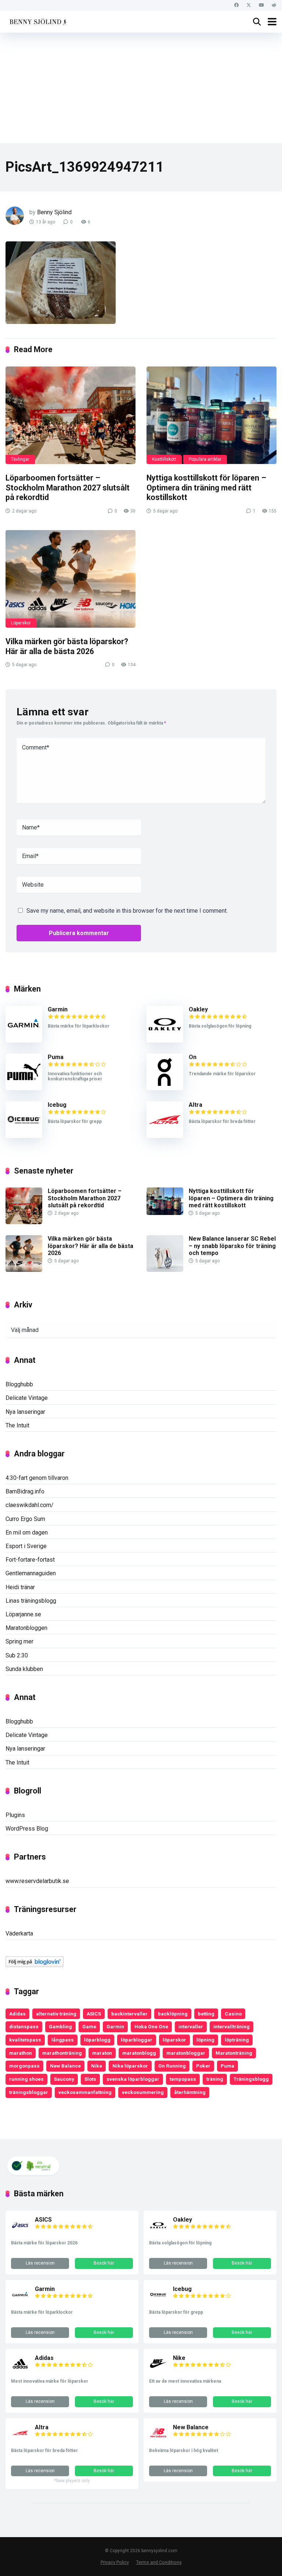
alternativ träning (56, 2014)
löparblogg (97, 2040)
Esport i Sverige (26, 1546)
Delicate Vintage (27, 1398)
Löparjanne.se (23, 1614)
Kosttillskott (164, 459)
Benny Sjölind (54, 212)
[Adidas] (20, 2371)
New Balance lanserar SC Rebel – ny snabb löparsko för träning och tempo (232, 1246)
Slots (90, 2079)
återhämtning (190, 2092)
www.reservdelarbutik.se (37, 1881)
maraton (102, 2053)
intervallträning (232, 2026)
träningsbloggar (29, 2092)
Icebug (57, 1105)
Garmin (58, 1009)
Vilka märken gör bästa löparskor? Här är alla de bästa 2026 (67, 646)
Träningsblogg (251, 2079)
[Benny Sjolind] (37, 21)
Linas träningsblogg (31, 1601)
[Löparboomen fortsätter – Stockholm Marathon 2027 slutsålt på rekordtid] (70, 415)
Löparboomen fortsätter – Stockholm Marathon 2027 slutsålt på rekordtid (68, 488)
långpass (63, 2040)
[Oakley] (165, 1041)
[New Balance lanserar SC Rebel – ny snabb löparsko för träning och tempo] (165, 1270)
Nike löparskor (130, 2066)
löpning (205, 2040)
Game (89, 2026)
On (193, 1057)
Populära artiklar (205, 459)
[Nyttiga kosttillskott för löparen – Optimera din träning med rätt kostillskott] (211, 415)
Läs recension (40, 2263)
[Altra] (165, 1136)
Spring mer (19, 1641)
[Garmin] (24, 1041)
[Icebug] (24, 1136)
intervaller (191, 2026)
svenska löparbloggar (133, 2079)
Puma (56, 1057)
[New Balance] (158, 2440)
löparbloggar (137, 2040)
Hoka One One (151, 2026)
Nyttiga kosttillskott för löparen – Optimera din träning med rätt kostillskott (206, 488)
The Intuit (17, 1425)
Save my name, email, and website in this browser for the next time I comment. (127, 911)
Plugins (15, 1815)
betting (206, 2014)
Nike (97, 2066)
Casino (233, 2014)
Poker (203, 2066)
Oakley (198, 1009)
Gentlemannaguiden (31, 1573)
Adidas (17, 2014)
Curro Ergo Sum (25, 1519)
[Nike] (158, 2371)
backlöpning (173, 2014)
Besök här (104, 2263)
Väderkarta (19, 1933)
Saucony (64, 2079)
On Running (172, 2066)
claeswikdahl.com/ (30, 1505)
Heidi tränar (20, 1587)
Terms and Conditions (159, 2562)
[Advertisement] (141, 88)
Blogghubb (19, 1384)
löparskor (174, 2040)
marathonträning (62, 2053)
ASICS (94, 2014)
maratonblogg (139, 2053)
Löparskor (21, 623)
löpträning (237, 2040)
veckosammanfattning (85, 2092)
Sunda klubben (24, 1669)
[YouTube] (261, 5)
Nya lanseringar (25, 1412)
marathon (21, 2053)
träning (215, 2079)
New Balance (65, 2066)
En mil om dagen (27, 1533)
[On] (165, 1088)
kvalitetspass (25, 2040)
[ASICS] (20, 2232)
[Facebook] (236, 5)
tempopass (183, 2079)
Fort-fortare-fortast (30, 1560)
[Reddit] (274, 5)
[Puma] (24, 1088)
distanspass (24, 2026)
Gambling (60, 2026)
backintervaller (129, 2014)
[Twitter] (249, 5)
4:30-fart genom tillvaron (37, 1478)
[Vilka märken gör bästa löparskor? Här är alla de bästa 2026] (70, 579)
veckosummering (143, 2092)
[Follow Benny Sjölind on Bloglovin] (35, 1965)
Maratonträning (234, 2053)
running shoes (26, 2079)
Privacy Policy (115, 2562)
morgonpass (24, 2066)
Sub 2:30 (17, 1655)
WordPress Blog (27, 1829)
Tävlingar (20, 459)
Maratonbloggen (26, 1628)
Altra (196, 1105)
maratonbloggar (186, 2053)
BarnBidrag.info (25, 1491)
